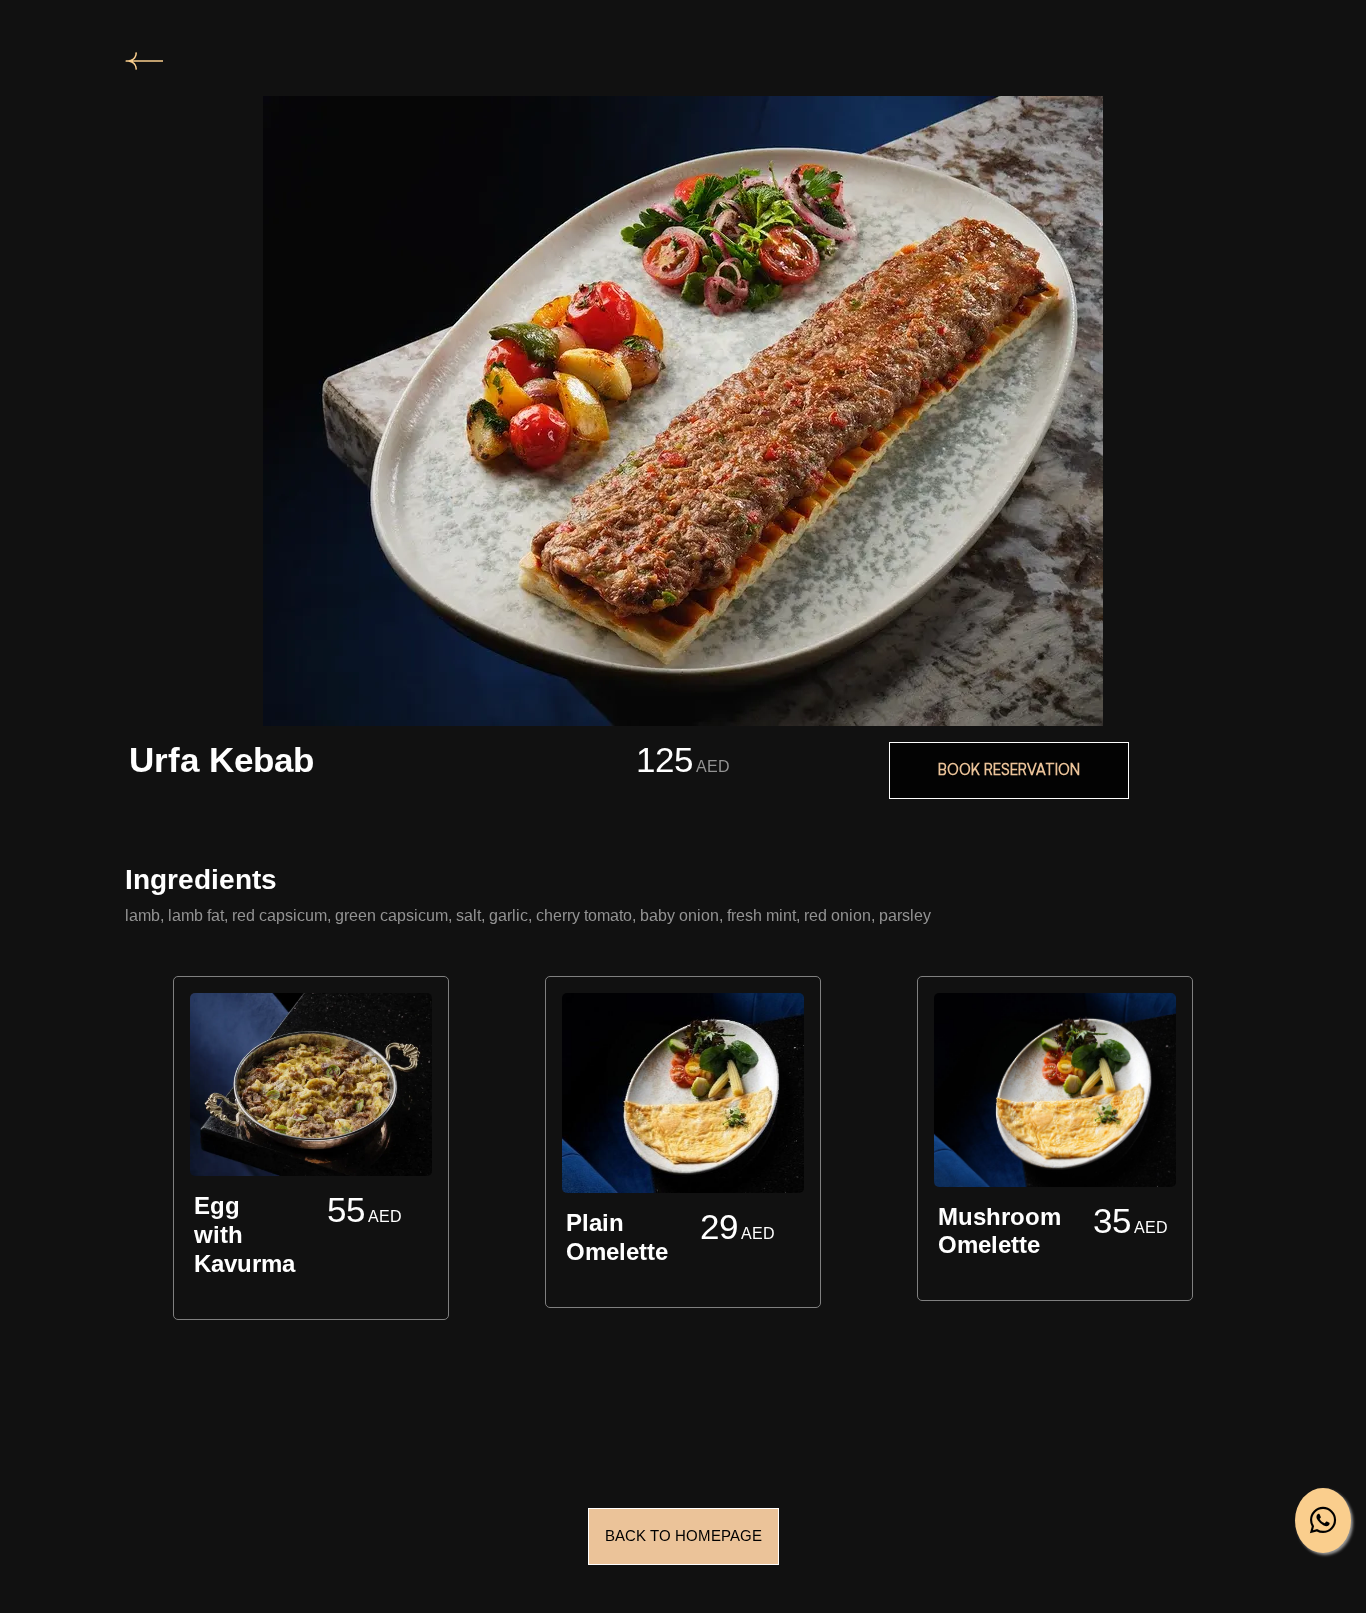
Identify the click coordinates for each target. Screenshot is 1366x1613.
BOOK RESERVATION (1009, 769)
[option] (311, 1152)
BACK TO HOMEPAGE (683, 1535)
